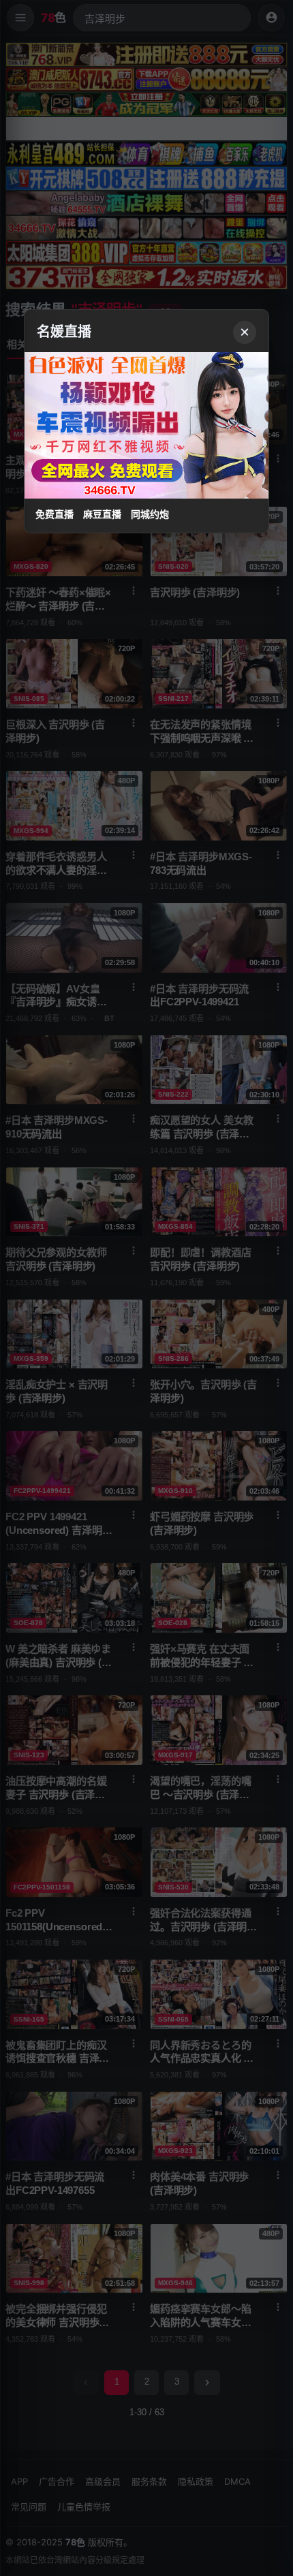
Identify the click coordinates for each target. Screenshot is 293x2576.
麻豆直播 (102, 514)
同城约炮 (150, 514)
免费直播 (55, 514)
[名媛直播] (146, 1288)
